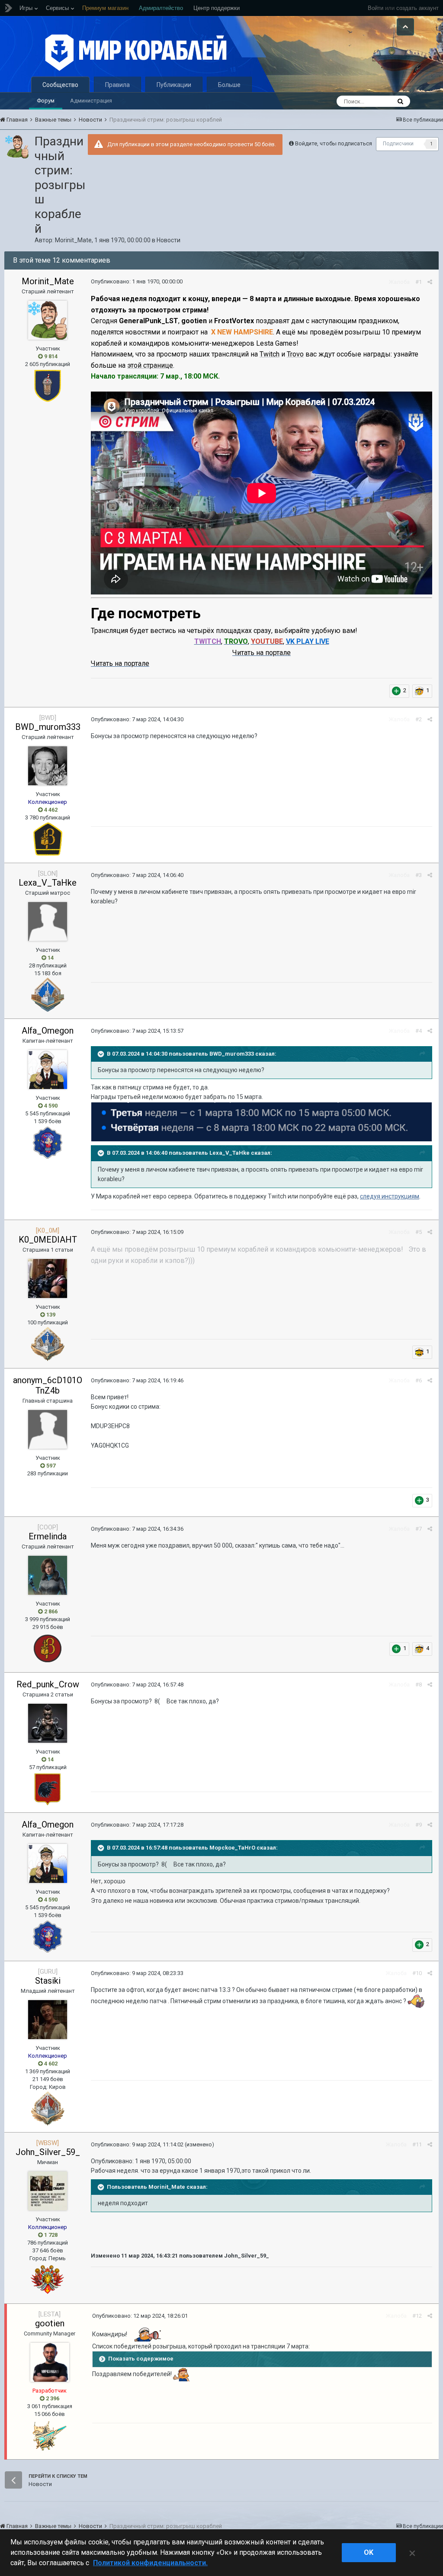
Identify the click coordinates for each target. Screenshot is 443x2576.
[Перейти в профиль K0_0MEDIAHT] (48, 1278)
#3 (419, 875)
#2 (419, 719)
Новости (169, 240)
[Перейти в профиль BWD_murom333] (48, 766)
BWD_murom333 (48, 727)
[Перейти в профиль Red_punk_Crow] (48, 1723)
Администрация (91, 101)
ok (369, 2552)
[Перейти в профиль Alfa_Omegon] (48, 1070)
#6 (419, 1380)
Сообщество (60, 85)
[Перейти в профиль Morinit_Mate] (17, 147)
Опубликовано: (137, 281)
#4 (419, 1031)
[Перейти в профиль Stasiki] (48, 2020)
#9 (419, 1825)
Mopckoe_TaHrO (232, 1848)
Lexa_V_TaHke (48, 883)
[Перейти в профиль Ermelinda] (48, 1575)
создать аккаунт (417, 8)
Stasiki (48, 1981)
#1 (419, 282)
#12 (417, 2316)
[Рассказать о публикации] (430, 282)
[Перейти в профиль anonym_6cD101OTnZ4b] (48, 1429)
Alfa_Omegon (48, 1031)
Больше (229, 85)
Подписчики (398, 144)
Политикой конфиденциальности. (150, 2563)
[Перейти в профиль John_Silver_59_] (48, 2191)
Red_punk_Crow (48, 1684)
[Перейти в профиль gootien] (50, 2362)
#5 (419, 1232)
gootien (50, 2323)
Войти (376, 8)
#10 (417, 1973)
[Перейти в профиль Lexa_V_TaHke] (48, 922)
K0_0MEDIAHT (48, 1240)
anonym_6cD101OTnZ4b (48, 1385)
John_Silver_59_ (48, 2152)
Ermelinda (48, 1536)
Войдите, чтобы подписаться (334, 143)
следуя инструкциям (390, 1196)
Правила (117, 85)
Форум (46, 101)
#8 (419, 1685)
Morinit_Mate (73, 240)
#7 (419, 1529)
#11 (417, 2144)
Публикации (174, 85)
